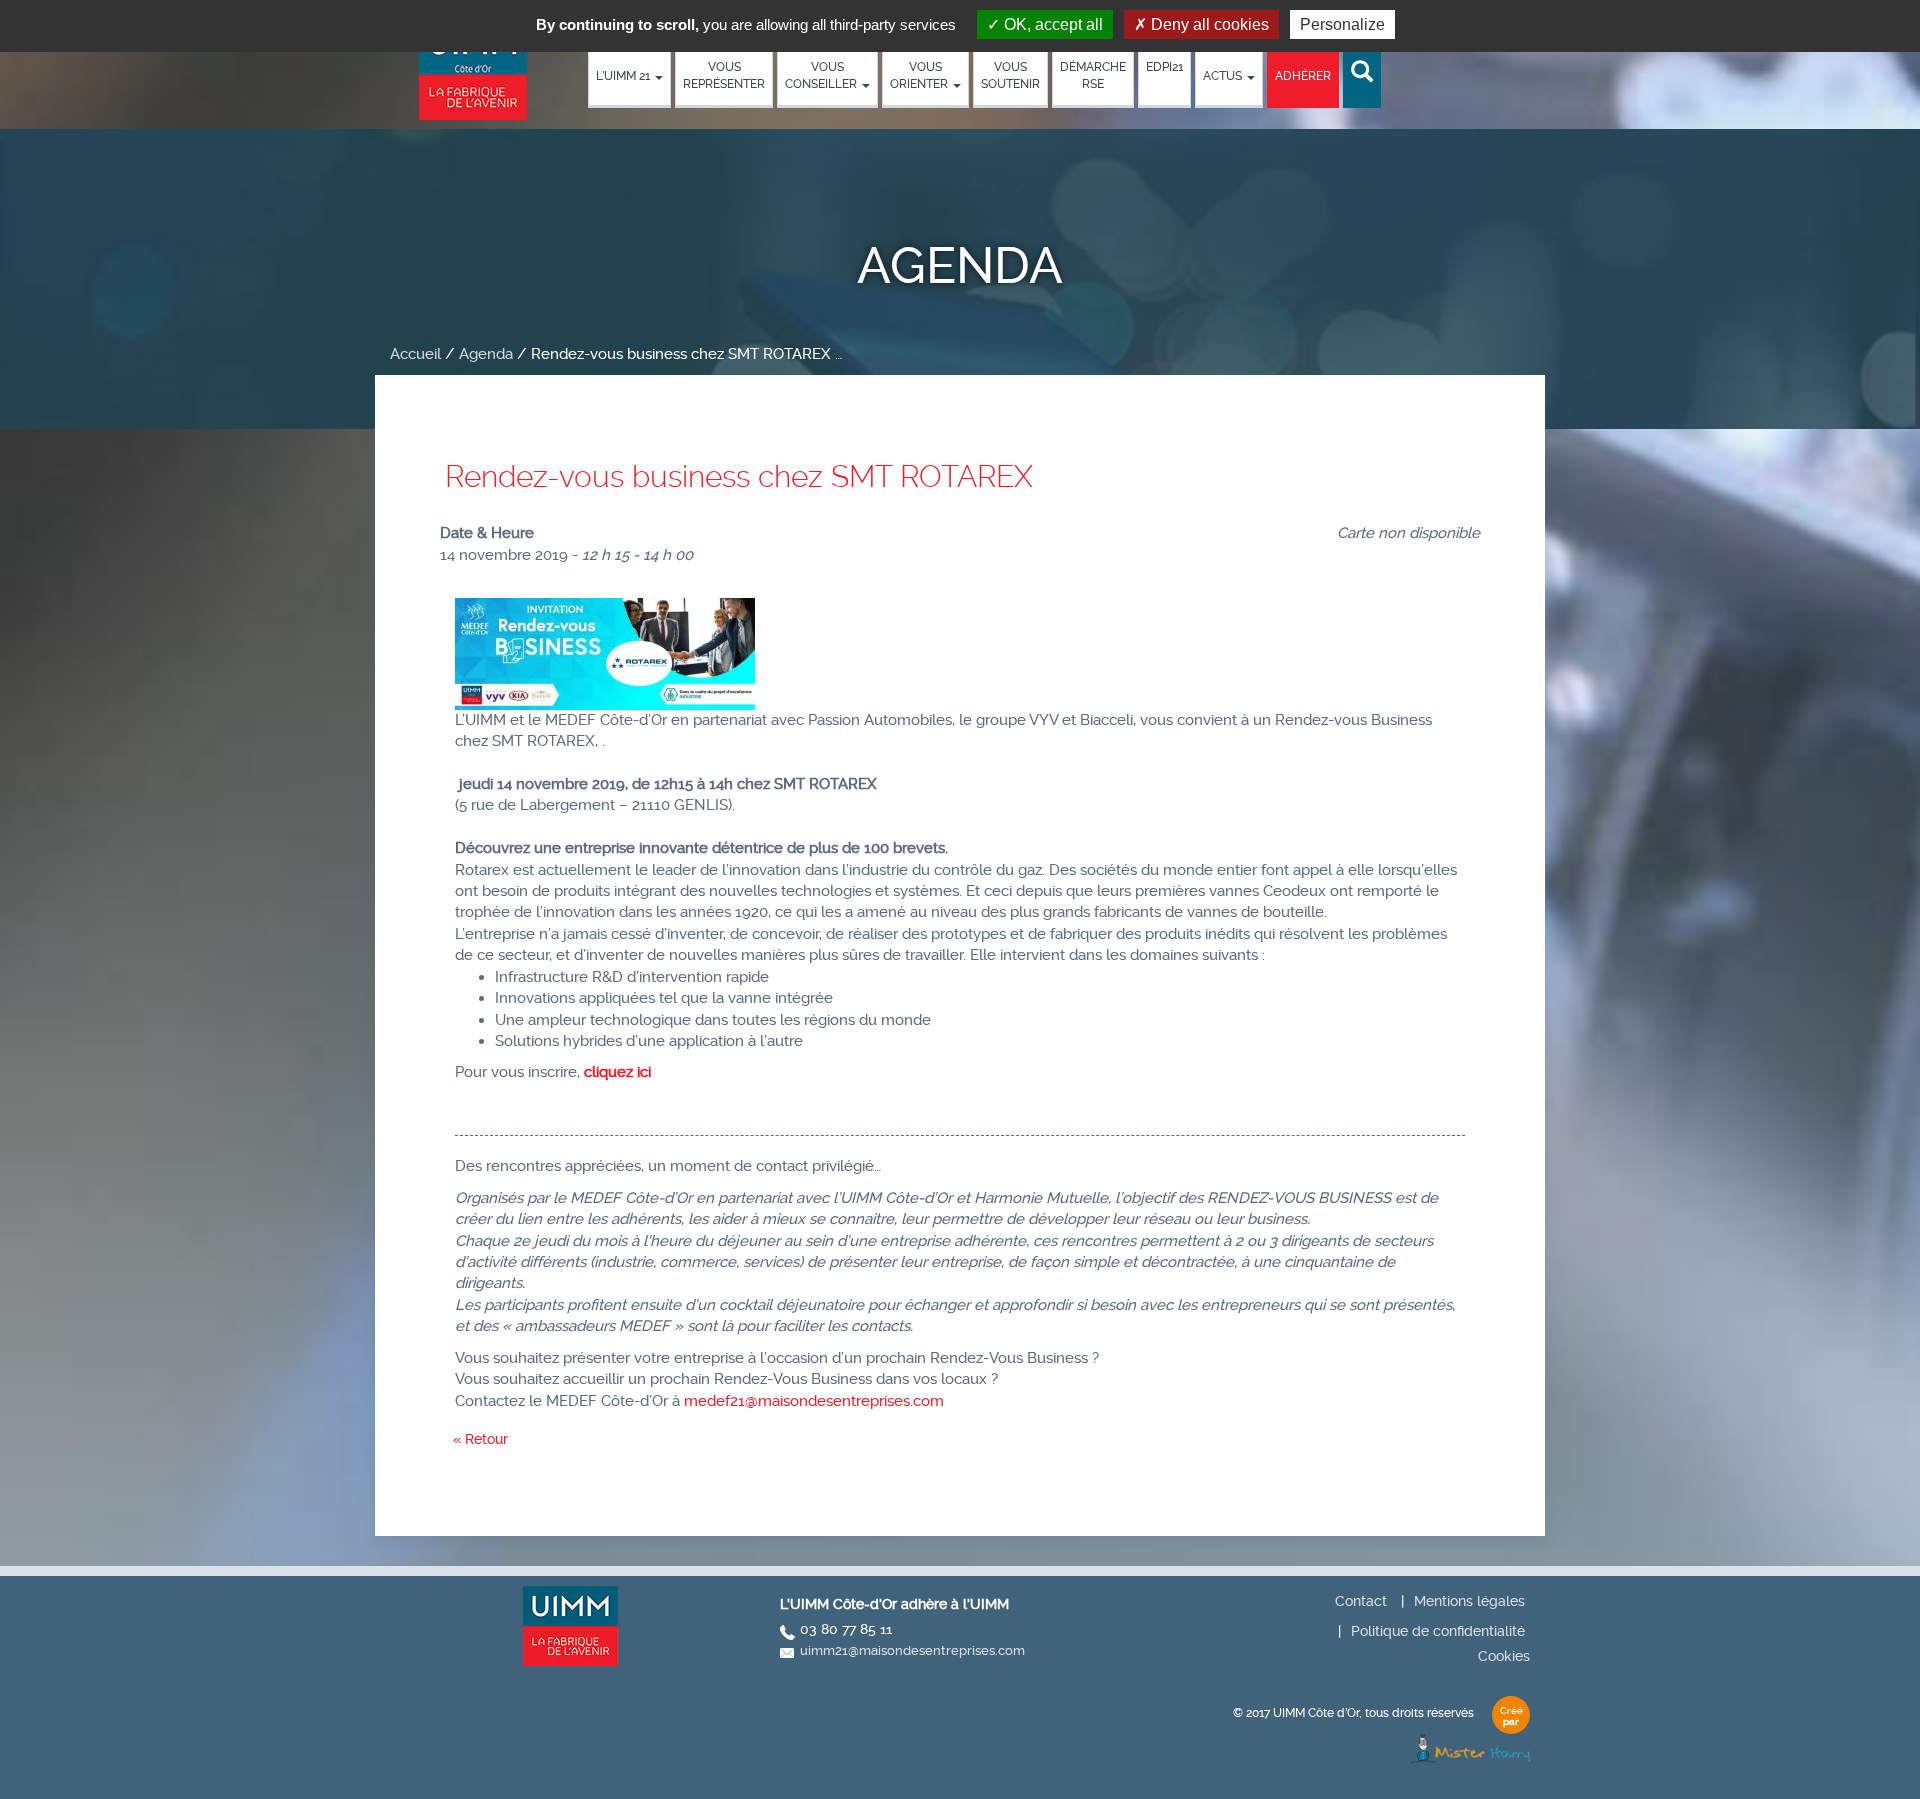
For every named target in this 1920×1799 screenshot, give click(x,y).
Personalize (1342, 24)
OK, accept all (1051, 24)
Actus (1224, 76)
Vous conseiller (822, 75)
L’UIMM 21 (624, 76)
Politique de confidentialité (1438, 1631)
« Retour (480, 1439)
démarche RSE (1093, 75)
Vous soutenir (1010, 75)
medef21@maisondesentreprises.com (814, 1401)
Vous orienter (920, 75)
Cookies (1504, 1656)
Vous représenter (724, 75)
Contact (1361, 1601)
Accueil (415, 354)
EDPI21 (1164, 67)
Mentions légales (1469, 1601)
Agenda (486, 354)
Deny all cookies (1208, 24)
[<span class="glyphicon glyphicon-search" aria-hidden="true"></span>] (1362, 72)
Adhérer (1303, 76)
